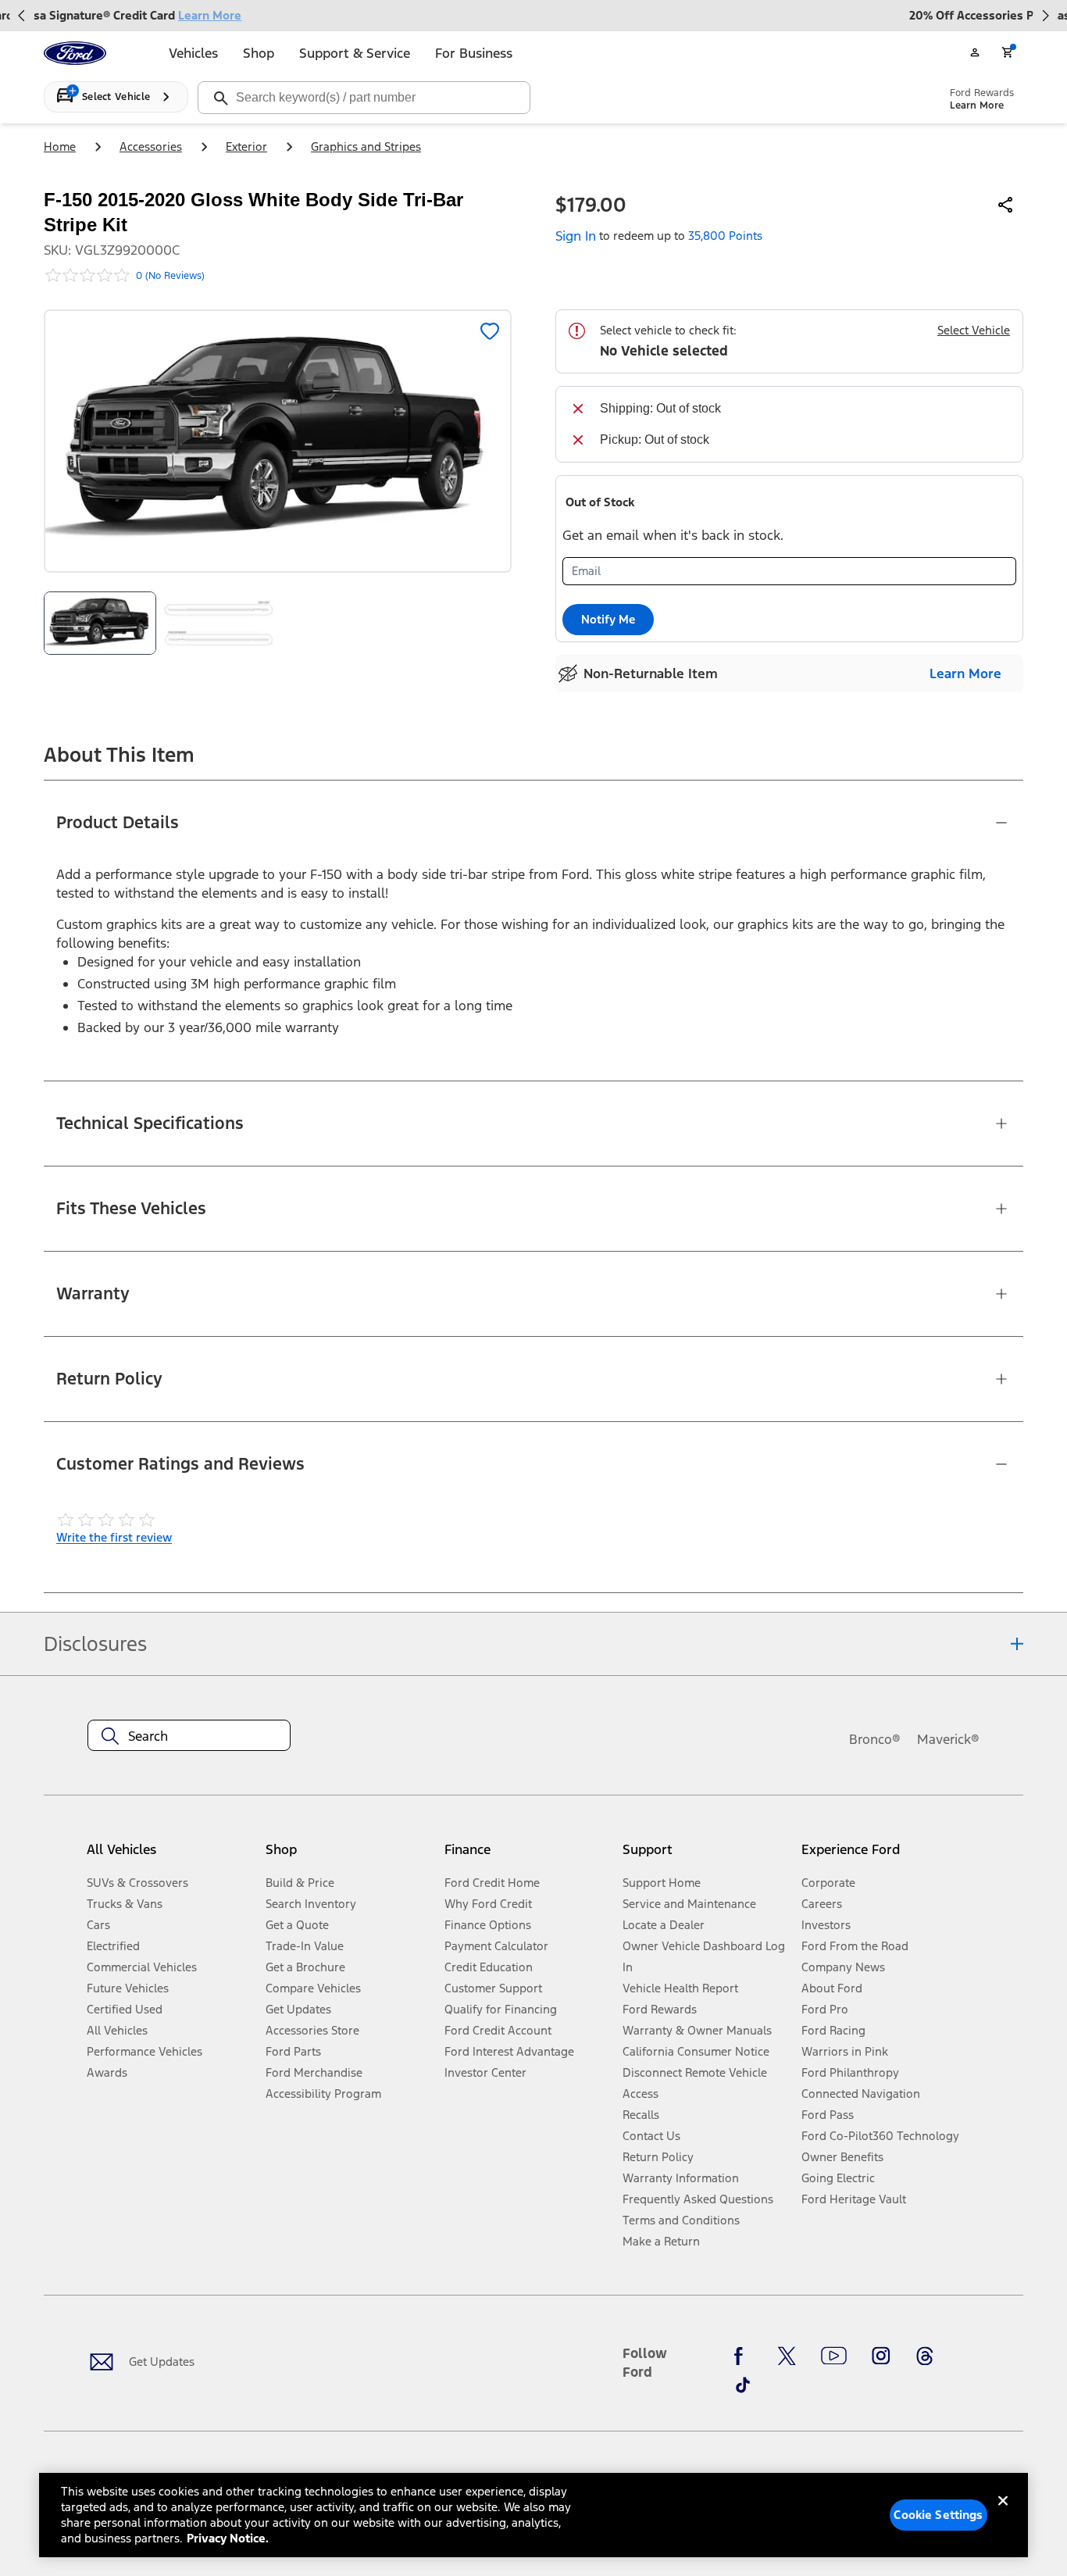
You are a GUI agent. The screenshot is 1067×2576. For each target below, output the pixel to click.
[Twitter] (787, 2356)
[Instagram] (881, 2356)
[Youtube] (834, 2356)
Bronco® (875, 1739)
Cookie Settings (938, 2515)
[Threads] (925, 2356)
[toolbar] (533, 16)
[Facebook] (743, 2356)
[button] (349, 1855)
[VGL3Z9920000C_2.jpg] (219, 623)
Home (60, 146)
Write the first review (114, 1537)
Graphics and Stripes (366, 146)
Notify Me (608, 619)
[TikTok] (743, 2385)
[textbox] (189, 1736)
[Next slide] (1045, 16)
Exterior (246, 146)
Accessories (151, 146)
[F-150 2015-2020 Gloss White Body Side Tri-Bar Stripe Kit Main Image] (100, 623)
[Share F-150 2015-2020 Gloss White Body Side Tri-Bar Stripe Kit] (1006, 205)
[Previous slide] (22, 16)
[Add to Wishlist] (490, 331)
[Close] (1003, 2513)
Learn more (965, 673)
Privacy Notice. (228, 2538)
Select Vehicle (974, 330)
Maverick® (948, 1739)
